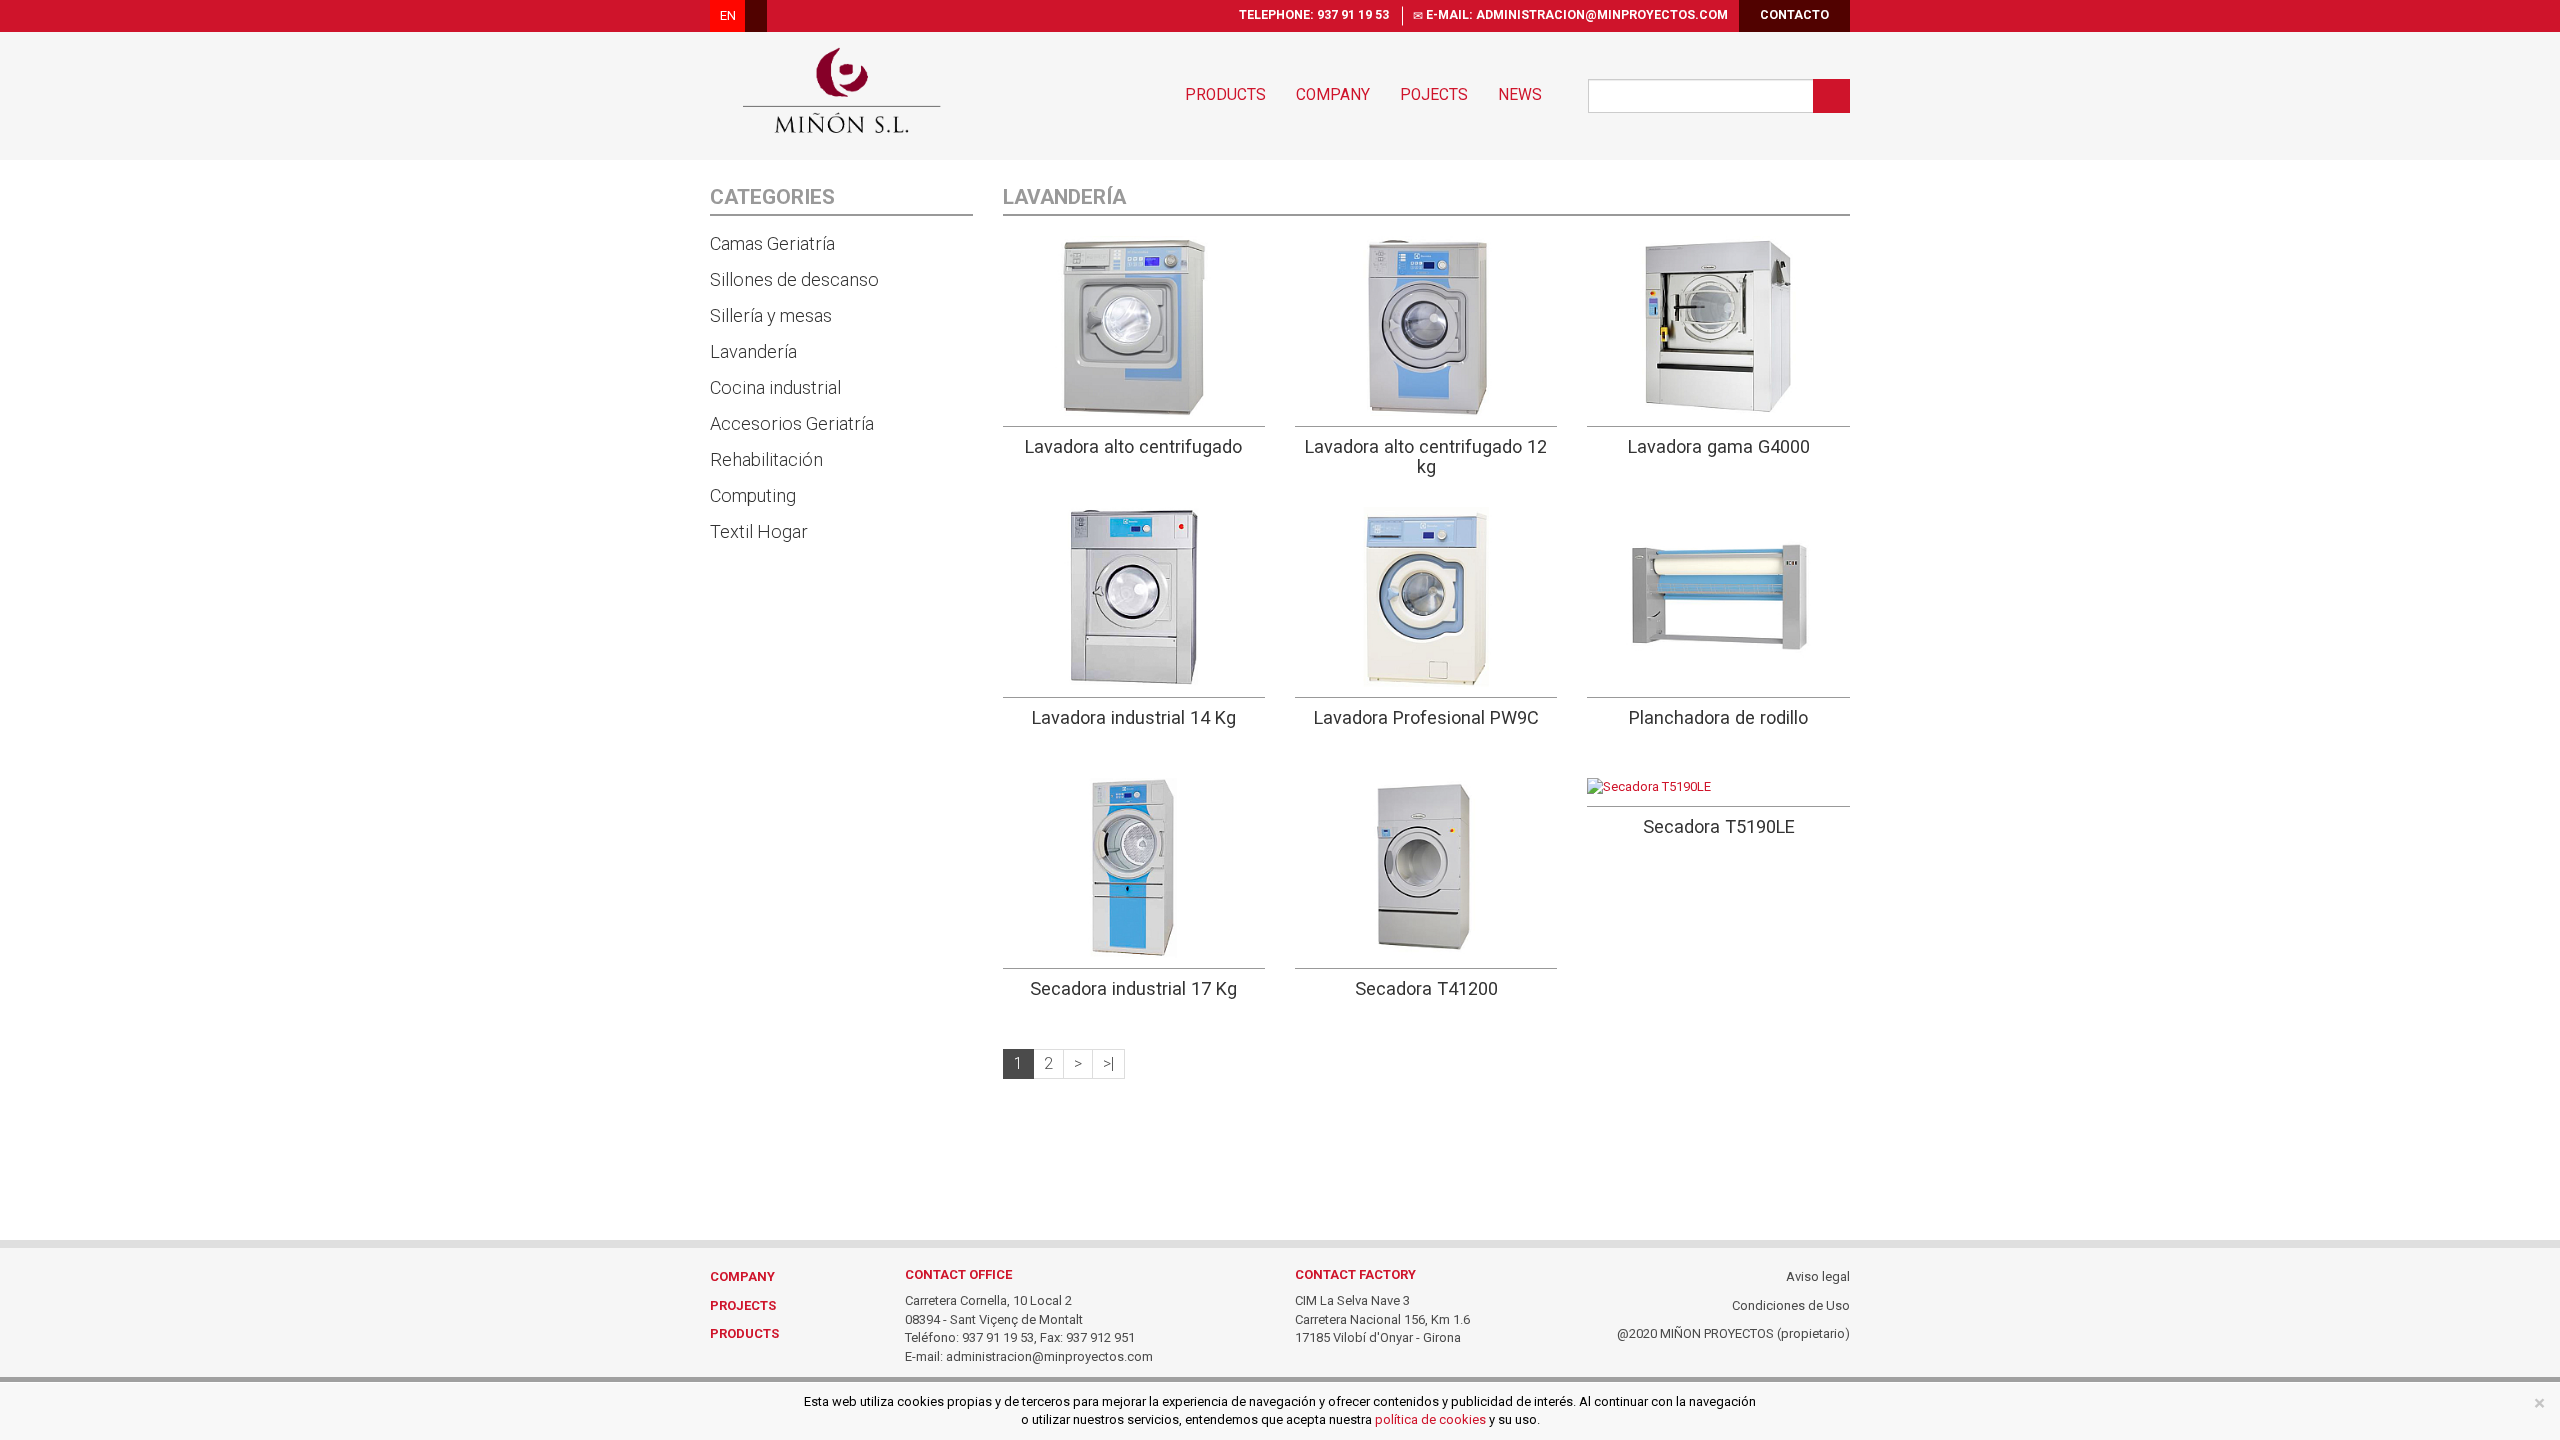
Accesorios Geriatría (792, 423)
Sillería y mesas (771, 315)
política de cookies (1430, 1419)
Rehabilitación (766, 459)
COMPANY (742, 1276)
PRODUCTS (744, 1333)
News (1520, 95)
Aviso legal (1818, 1276)
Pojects (1434, 95)
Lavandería (753, 351)
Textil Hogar (759, 531)
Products (1225, 95)
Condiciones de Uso (1791, 1305)
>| (1108, 1064)
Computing (753, 495)
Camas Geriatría (772, 243)
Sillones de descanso (794, 279)
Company (1333, 95)
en (728, 15)
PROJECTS (743, 1305)
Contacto (1794, 15)
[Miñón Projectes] (841, 89)
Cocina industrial (775, 387)
